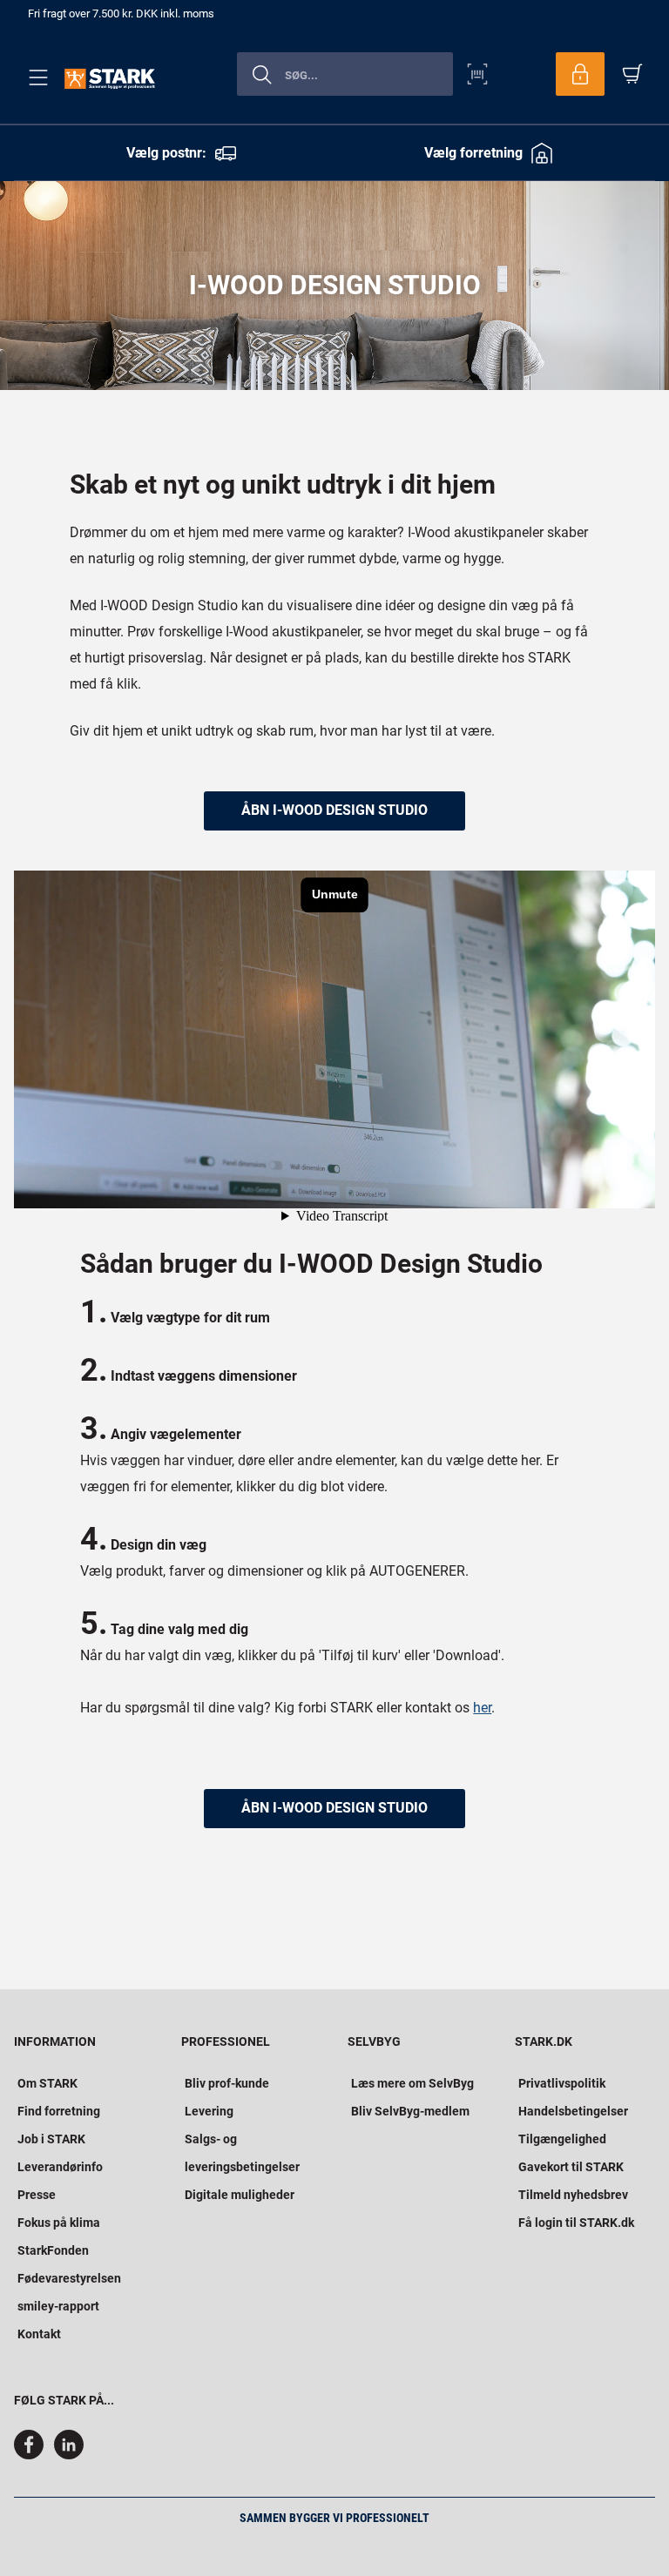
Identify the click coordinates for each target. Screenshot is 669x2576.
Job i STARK (51, 2139)
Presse (37, 2195)
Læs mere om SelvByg (412, 2083)
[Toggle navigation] (35, 77)
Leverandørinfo (60, 2167)
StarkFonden (53, 2250)
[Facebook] (32, 2455)
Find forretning (59, 2111)
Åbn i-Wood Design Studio (334, 810)
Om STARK (47, 2083)
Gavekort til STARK (571, 2167)
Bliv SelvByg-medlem (410, 2111)
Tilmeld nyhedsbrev (573, 2195)
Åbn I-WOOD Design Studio (334, 1808)
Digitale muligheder (240, 2195)
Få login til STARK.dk (576, 2223)
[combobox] (345, 74)
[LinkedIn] (69, 2455)
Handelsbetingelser (573, 2111)
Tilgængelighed (562, 2139)
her (482, 1708)
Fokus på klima (59, 2223)
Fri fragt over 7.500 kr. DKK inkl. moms (121, 13)
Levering (209, 2111)
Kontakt (39, 2334)
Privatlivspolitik (562, 2083)
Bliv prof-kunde (227, 2083)
